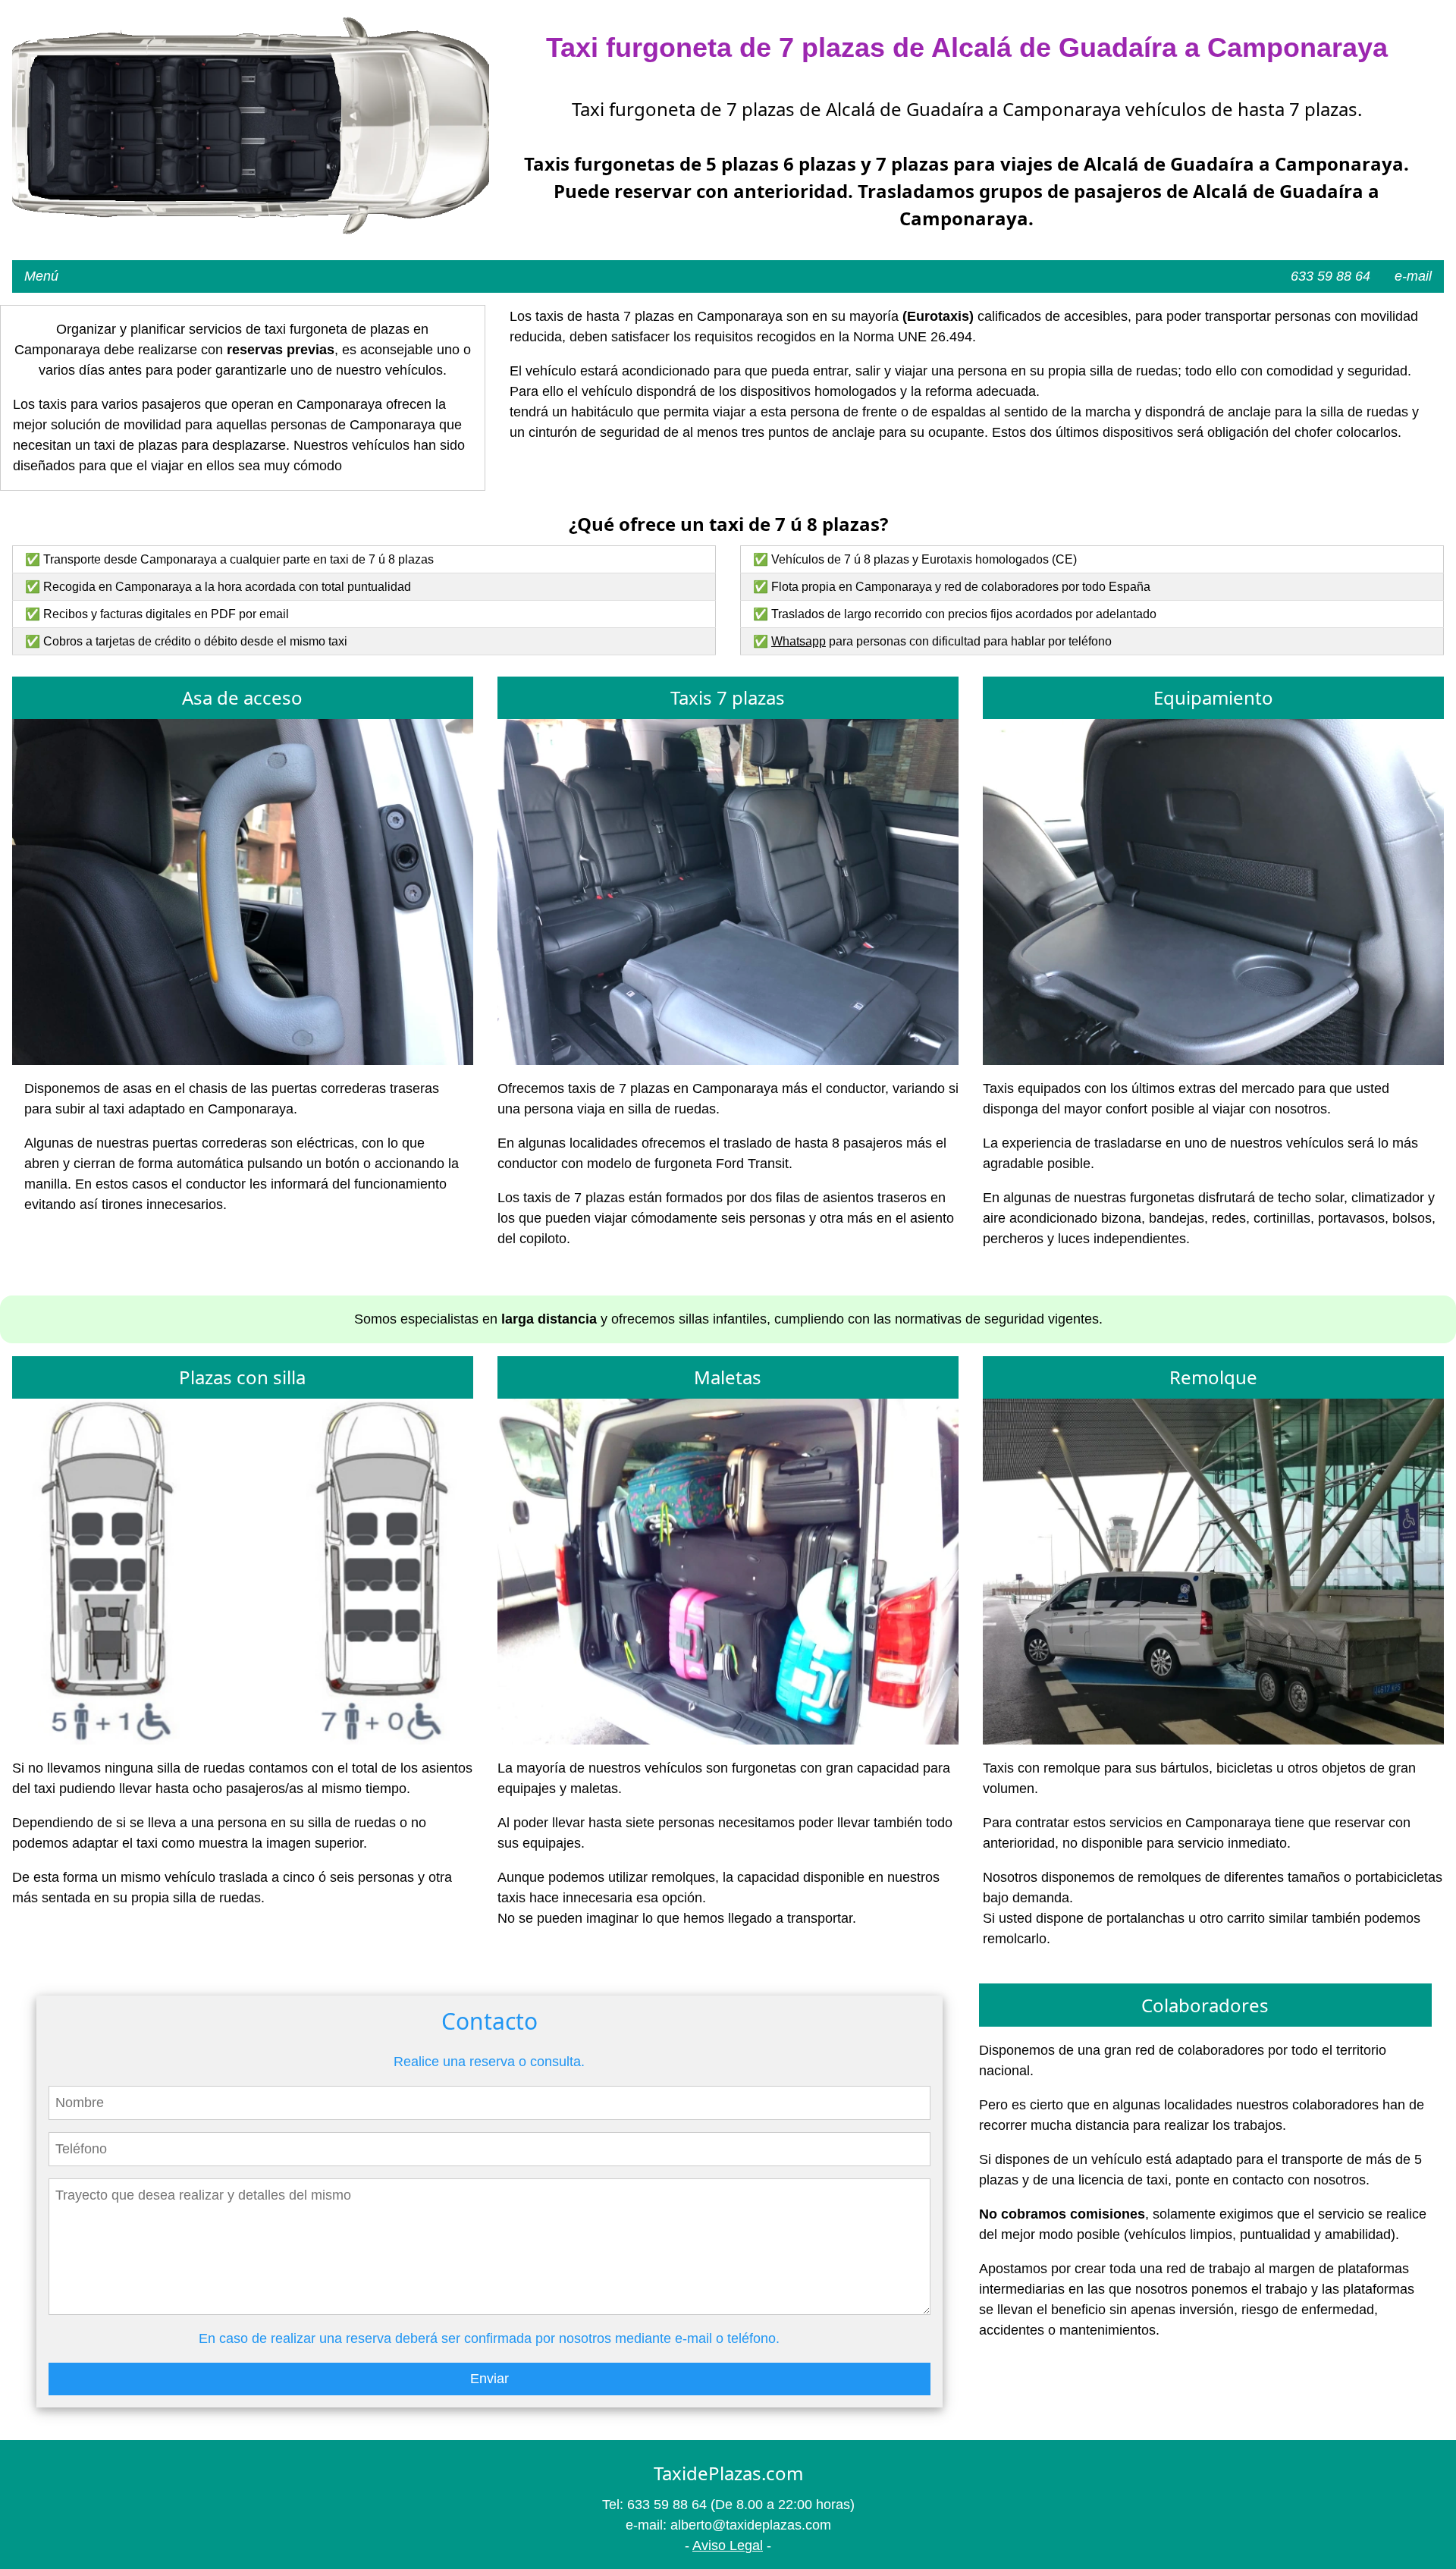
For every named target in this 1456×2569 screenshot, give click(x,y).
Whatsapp (799, 641)
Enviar (490, 2379)
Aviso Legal (728, 2545)
